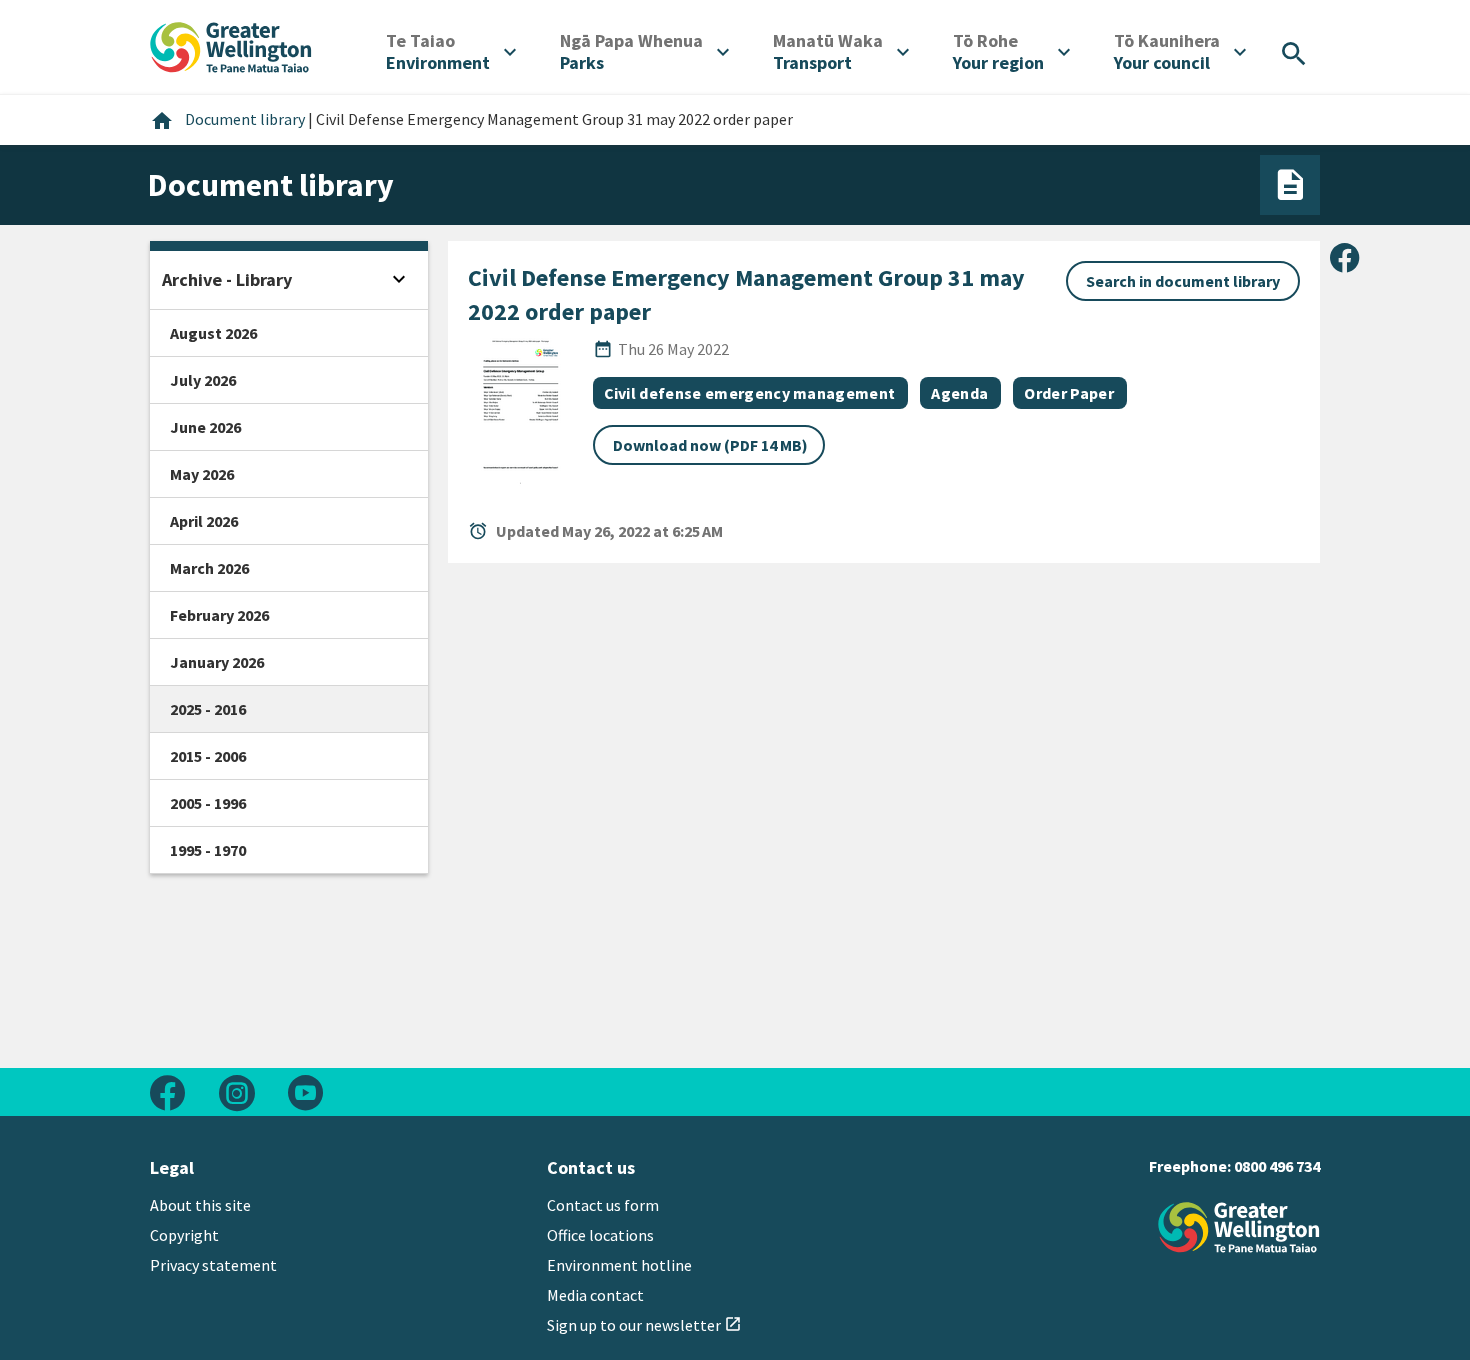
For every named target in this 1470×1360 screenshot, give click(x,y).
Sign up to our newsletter (644, 1325)
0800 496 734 (1277, 1166)
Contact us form (603, 1205)
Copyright (184, 1235)
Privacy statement (213, 1265)
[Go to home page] (231, 45)
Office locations (600, 1235)
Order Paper (1069, 393)
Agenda (959, 393)
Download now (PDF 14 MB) (710, 445)
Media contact (595, 1295)
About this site (200, 1205)
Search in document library (1183, 281)
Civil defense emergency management (750, 393)
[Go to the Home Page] (1239, 1227)
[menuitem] (451, 52)
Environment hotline (619, 1265)
